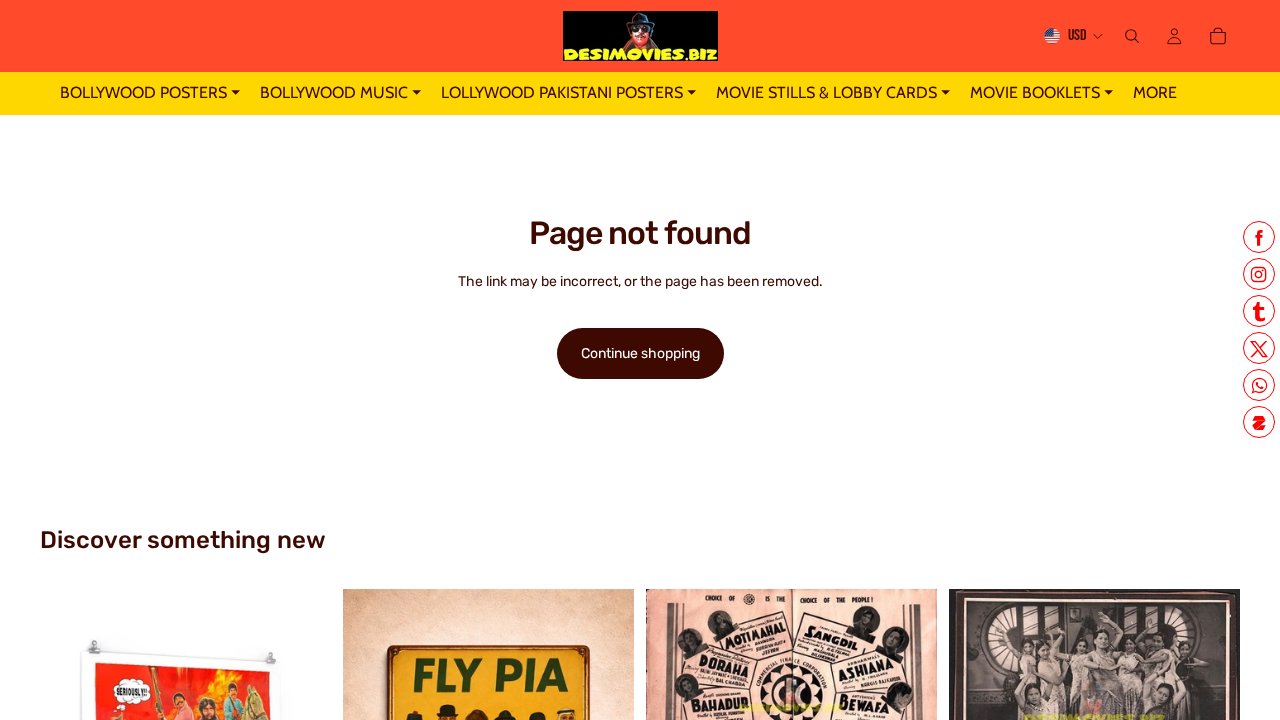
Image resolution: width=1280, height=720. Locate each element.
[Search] (1132, 36)
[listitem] (1155, 93)
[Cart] (1218, 36)
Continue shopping (640, 353)
